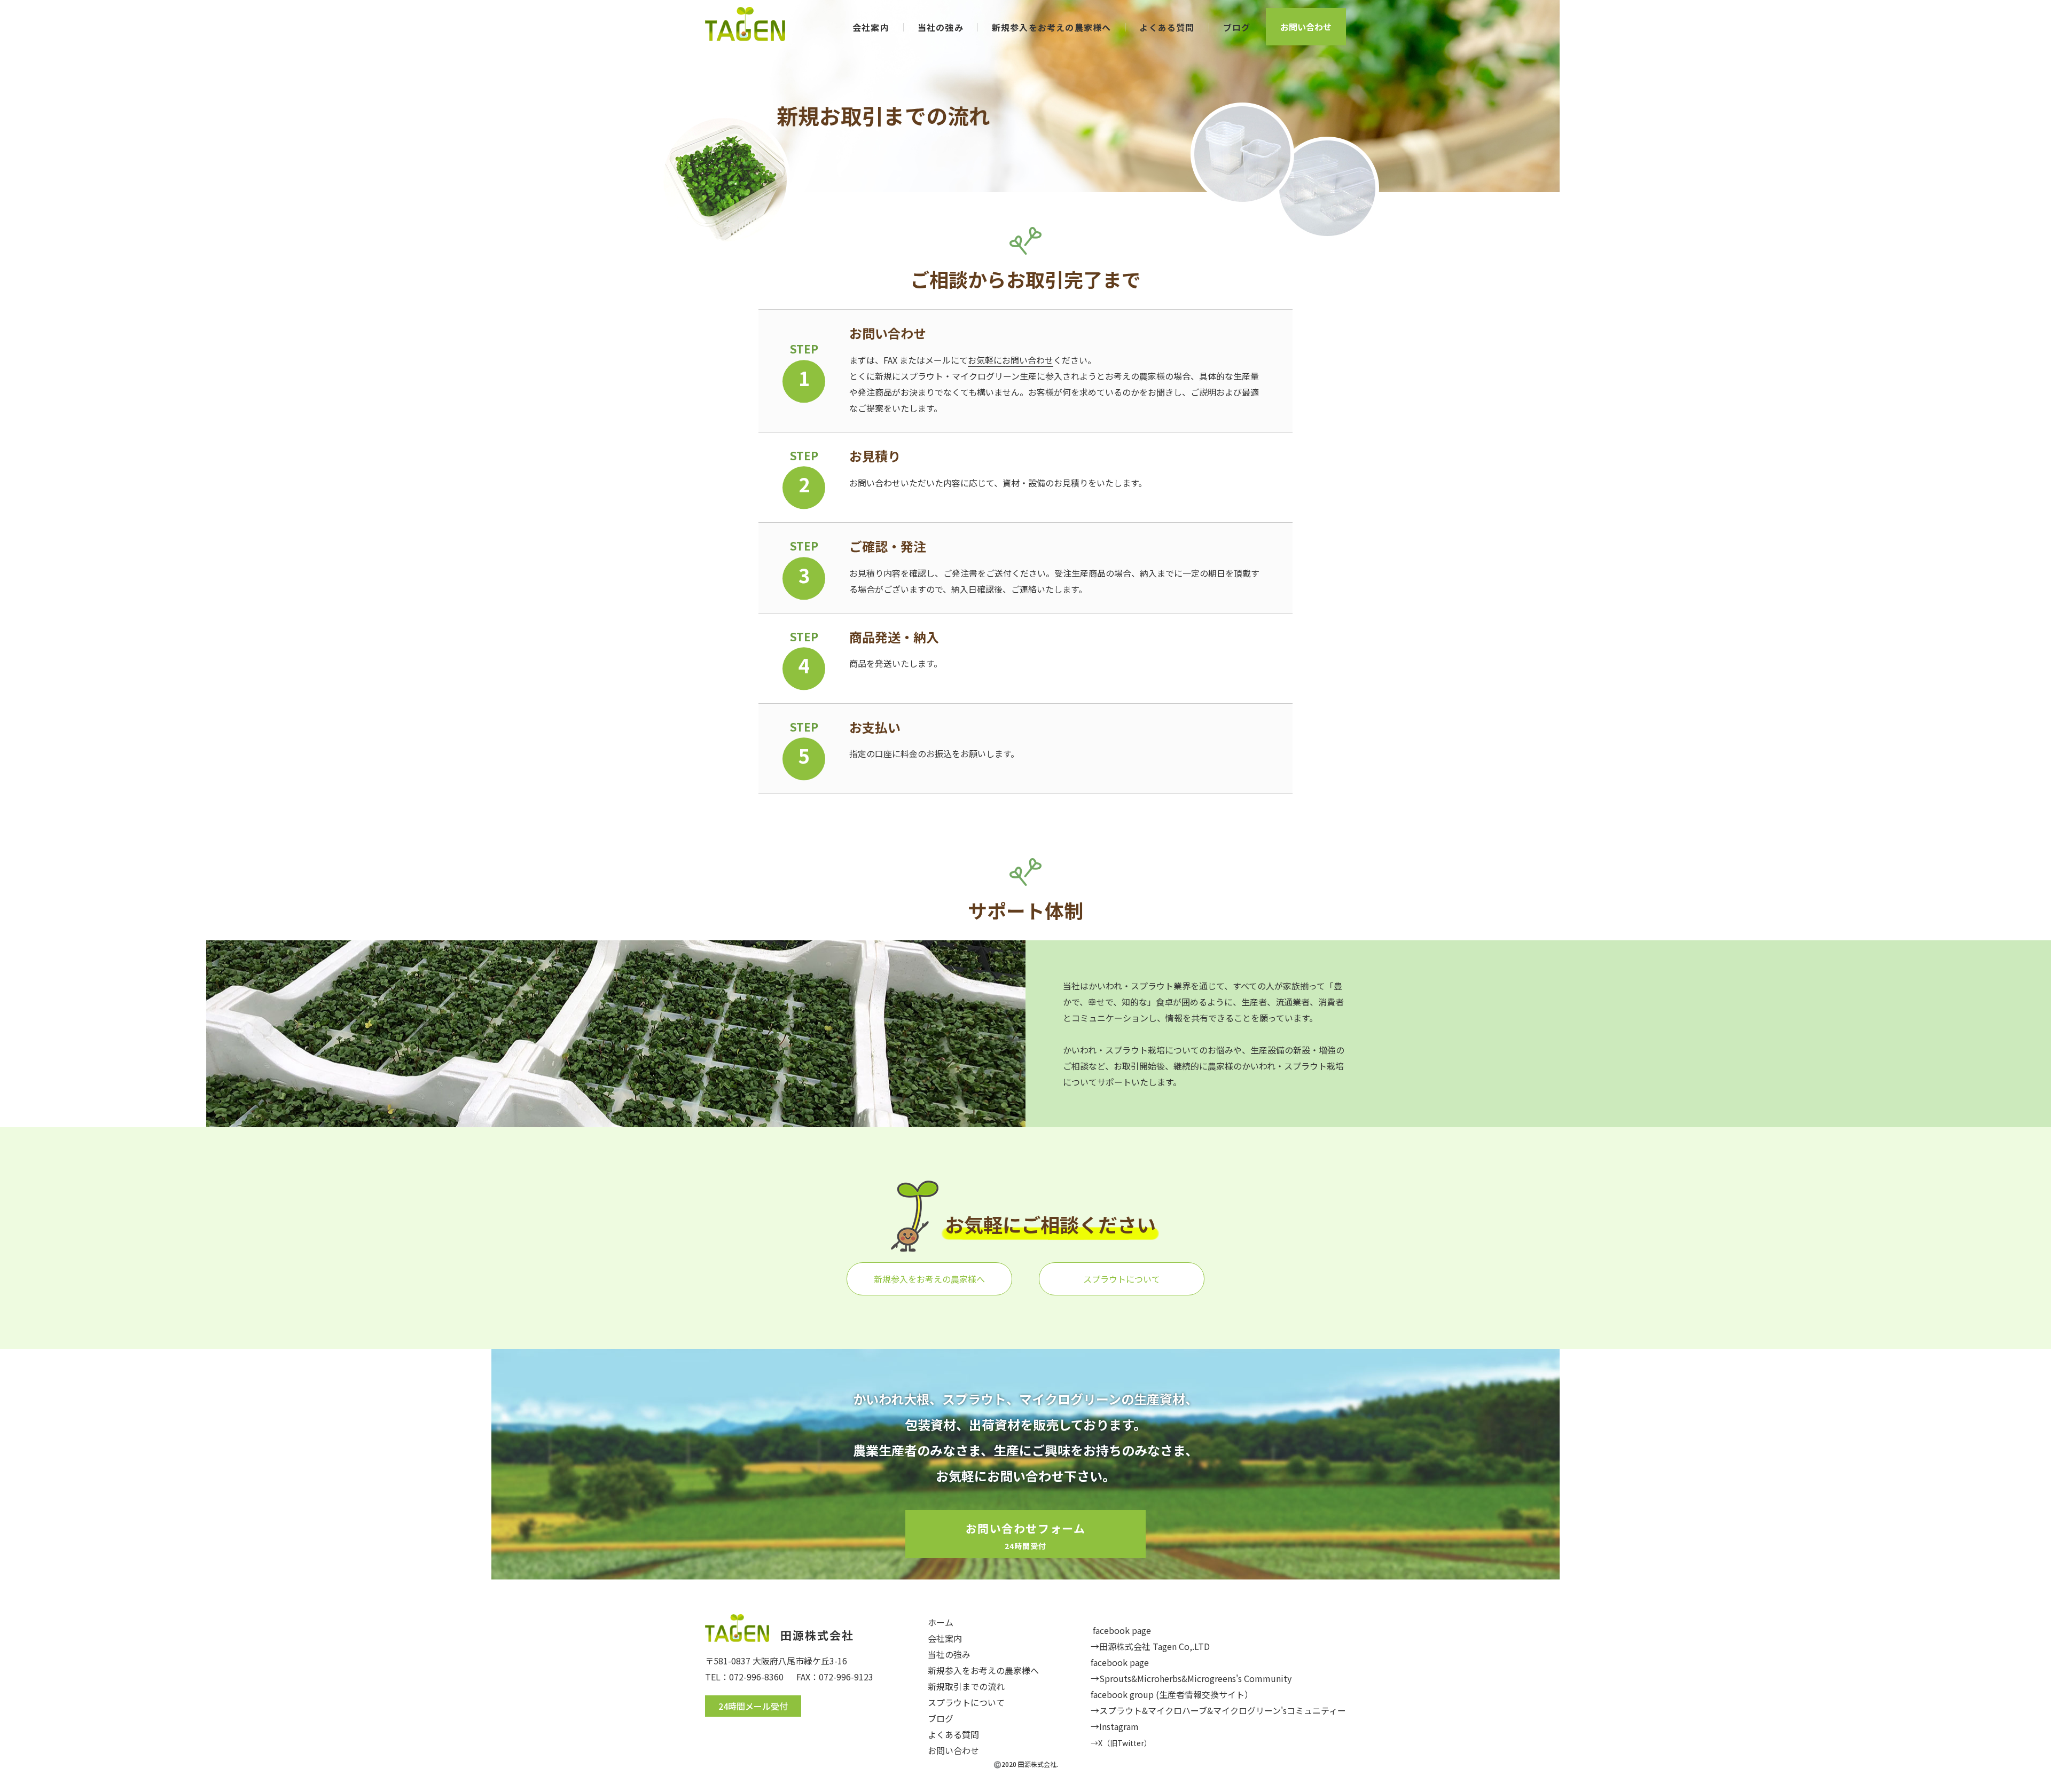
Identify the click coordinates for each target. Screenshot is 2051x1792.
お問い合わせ (1306, 27)
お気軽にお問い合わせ (1011, 360)
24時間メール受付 (753, 1706)
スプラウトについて (1122, 1279)
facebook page (1122, 1630)
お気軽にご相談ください (1050, 1224)
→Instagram (1115, 1726)
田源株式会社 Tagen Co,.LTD (1154, 1646)
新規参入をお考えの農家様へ (929, 1279)
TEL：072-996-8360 (744, 1677)
